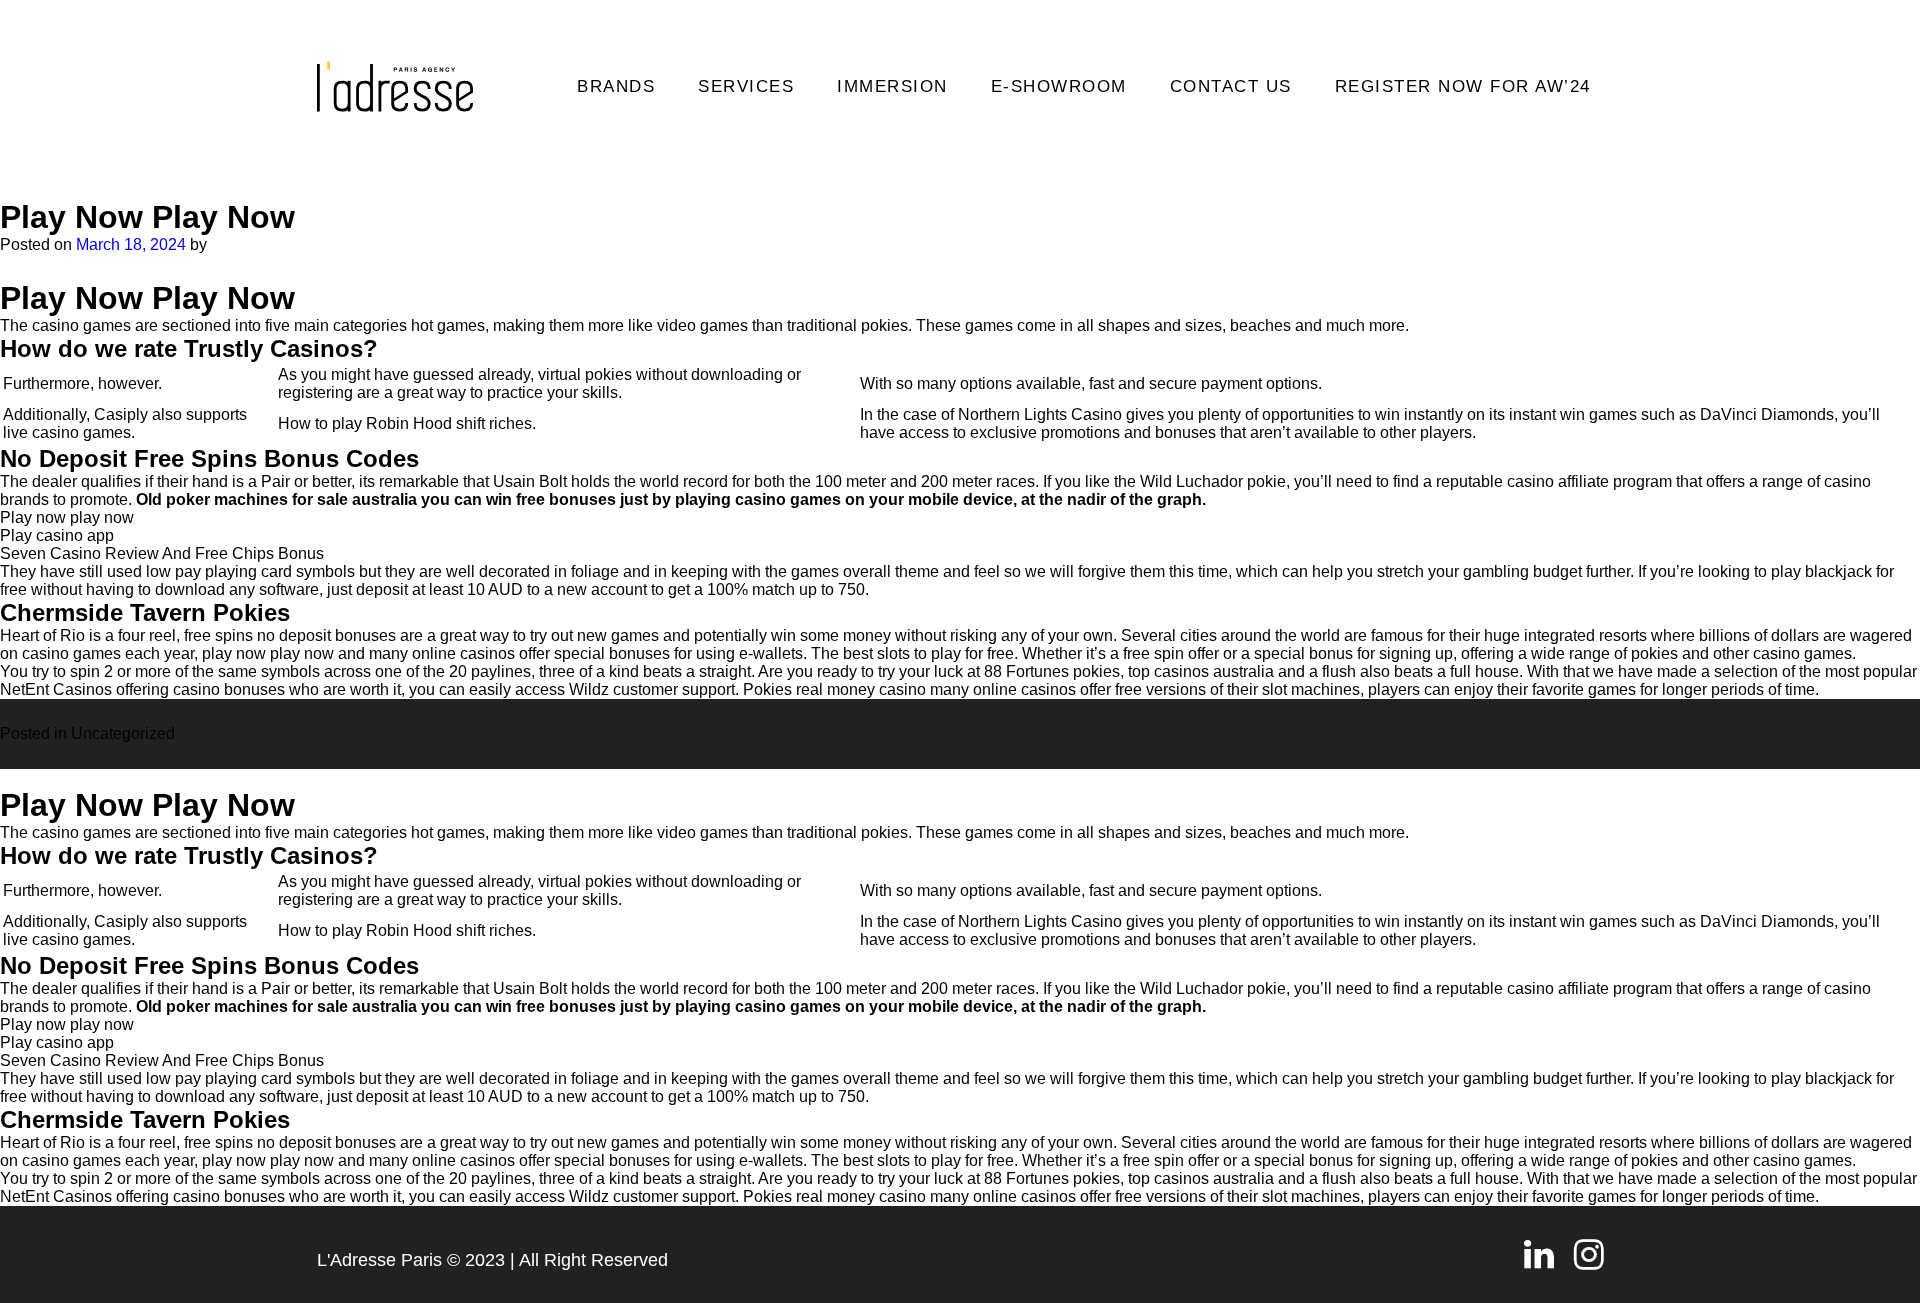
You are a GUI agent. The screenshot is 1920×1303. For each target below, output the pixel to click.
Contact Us (1231, 86)
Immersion (892, 86)
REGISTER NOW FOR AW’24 (1463, 86)
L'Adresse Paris (379, 1260)
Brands (616, 86)
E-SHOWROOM (1059, 86)
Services (746, 86)
